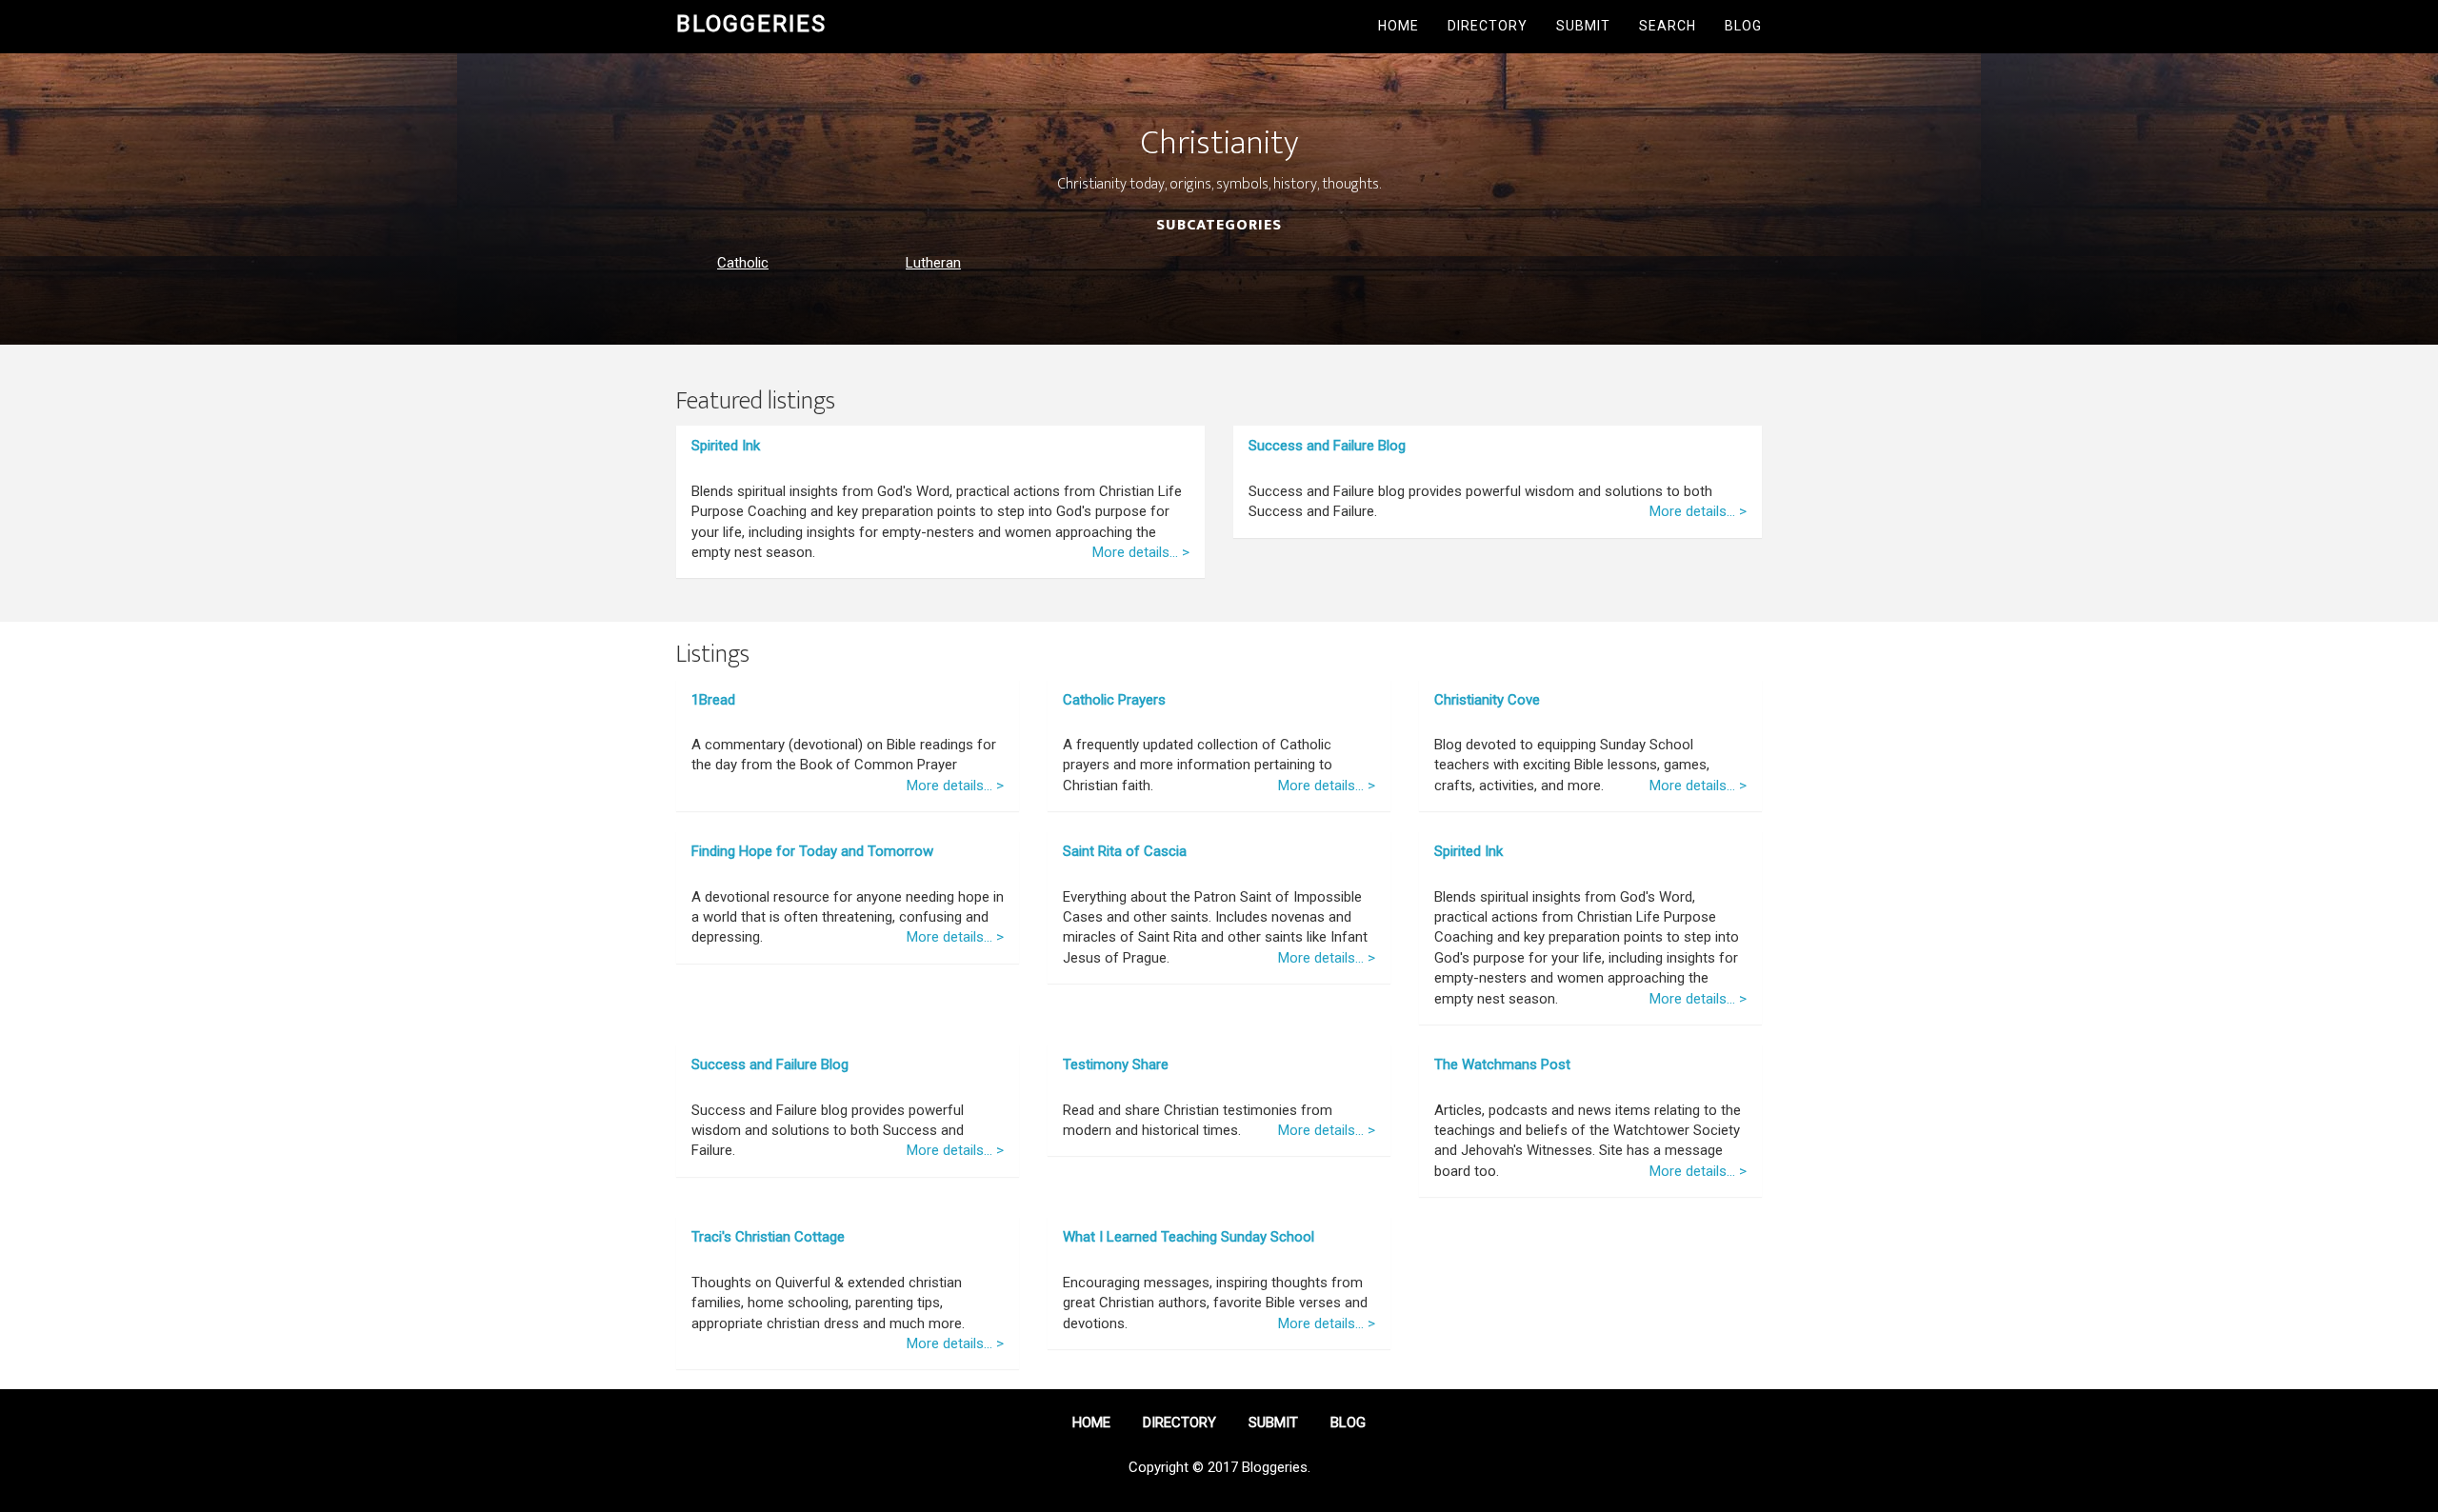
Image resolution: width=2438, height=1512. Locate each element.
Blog (1743, 26)
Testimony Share (1116, 1064)
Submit (1583, 26)
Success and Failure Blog (1327, 446)
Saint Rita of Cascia (1125, 851)
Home (1399, 26)
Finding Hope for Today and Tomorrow (812, 851)
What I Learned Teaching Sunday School (1189, 1237)
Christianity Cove (1487, 700)
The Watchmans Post (1502, 1064)
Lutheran (933, 263)
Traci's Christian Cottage (768, 1237)
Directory (1488, 26)
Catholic (743, 263)
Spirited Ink (726, 446)
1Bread (713, 700)
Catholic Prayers (1114, 700)
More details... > (1141, 552)
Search (1668, 26)
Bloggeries (751, 24)
